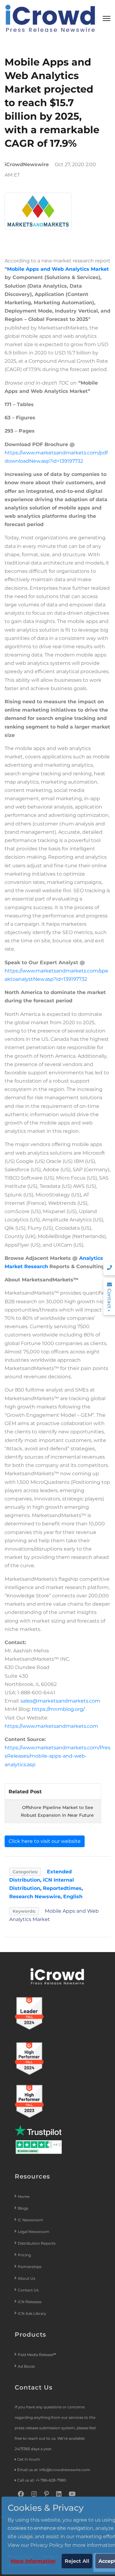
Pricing (25, 2255)
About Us (27, 2278)
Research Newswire (35, 1897)
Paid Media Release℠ (37, 2355)
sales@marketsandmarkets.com (60, 1701)
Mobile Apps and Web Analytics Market (58, 269)
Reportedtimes (62, 1888)
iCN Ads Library (32, 2313)
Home (24, 2197)
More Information (33, 2561)
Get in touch (29, 2459)
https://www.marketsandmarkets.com (51, 1726)
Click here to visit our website (45, 1841)
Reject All (77, 2561)
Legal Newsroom (34, 2232)
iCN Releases (30, 2302)
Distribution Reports (37, 2243)
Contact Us (28, 2290)
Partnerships (30, 2267)
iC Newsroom (31, 2220)
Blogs (23, 2208)
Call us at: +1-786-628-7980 (42, 2480)
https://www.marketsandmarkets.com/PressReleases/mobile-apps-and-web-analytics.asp (57, 1756)
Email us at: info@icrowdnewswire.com (54, 2470)
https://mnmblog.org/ (58, 1709)
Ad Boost (26, 2366)
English (73, 1897)
